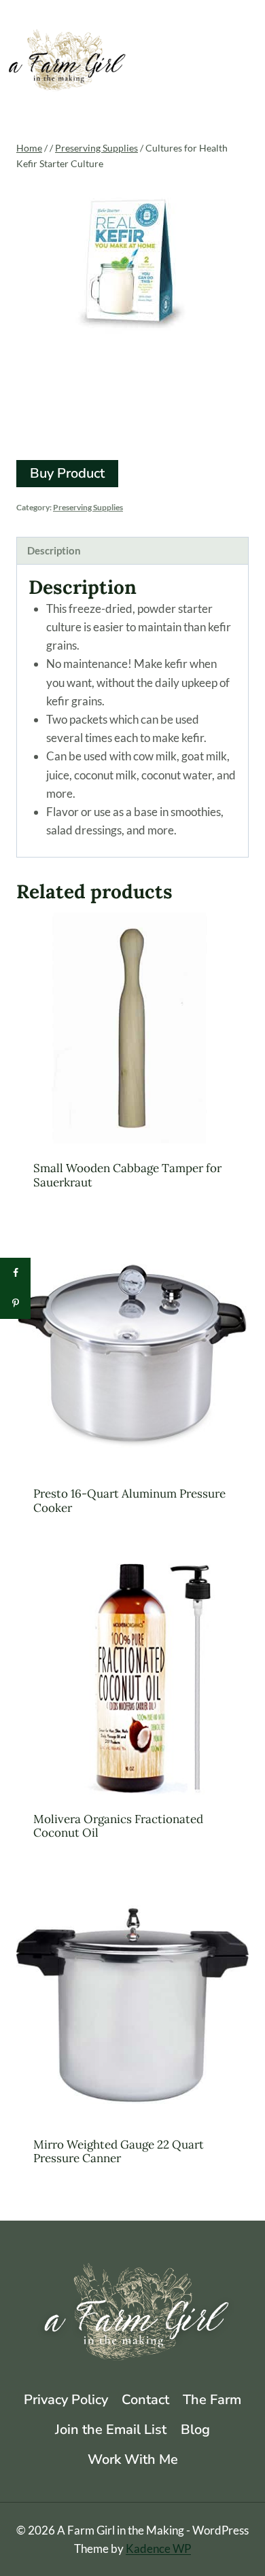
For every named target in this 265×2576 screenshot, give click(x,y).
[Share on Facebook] (15, 1273)
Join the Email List (111, 2430)
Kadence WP (158, 2548)
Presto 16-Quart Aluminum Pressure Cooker (129, 1500)
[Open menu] (249, 64)
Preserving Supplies (88, 507)
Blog (195, 2430)
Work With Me (133, 2459)
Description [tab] (54, 550)
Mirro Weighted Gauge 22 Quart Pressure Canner (119, 2151)
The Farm (212, 2400)
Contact (145, 2400)
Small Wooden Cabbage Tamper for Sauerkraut (127, 1175)
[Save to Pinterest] (15, 1304)
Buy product (67, 473)
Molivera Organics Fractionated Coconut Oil (118, 1826)
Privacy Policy (66, 2400)
